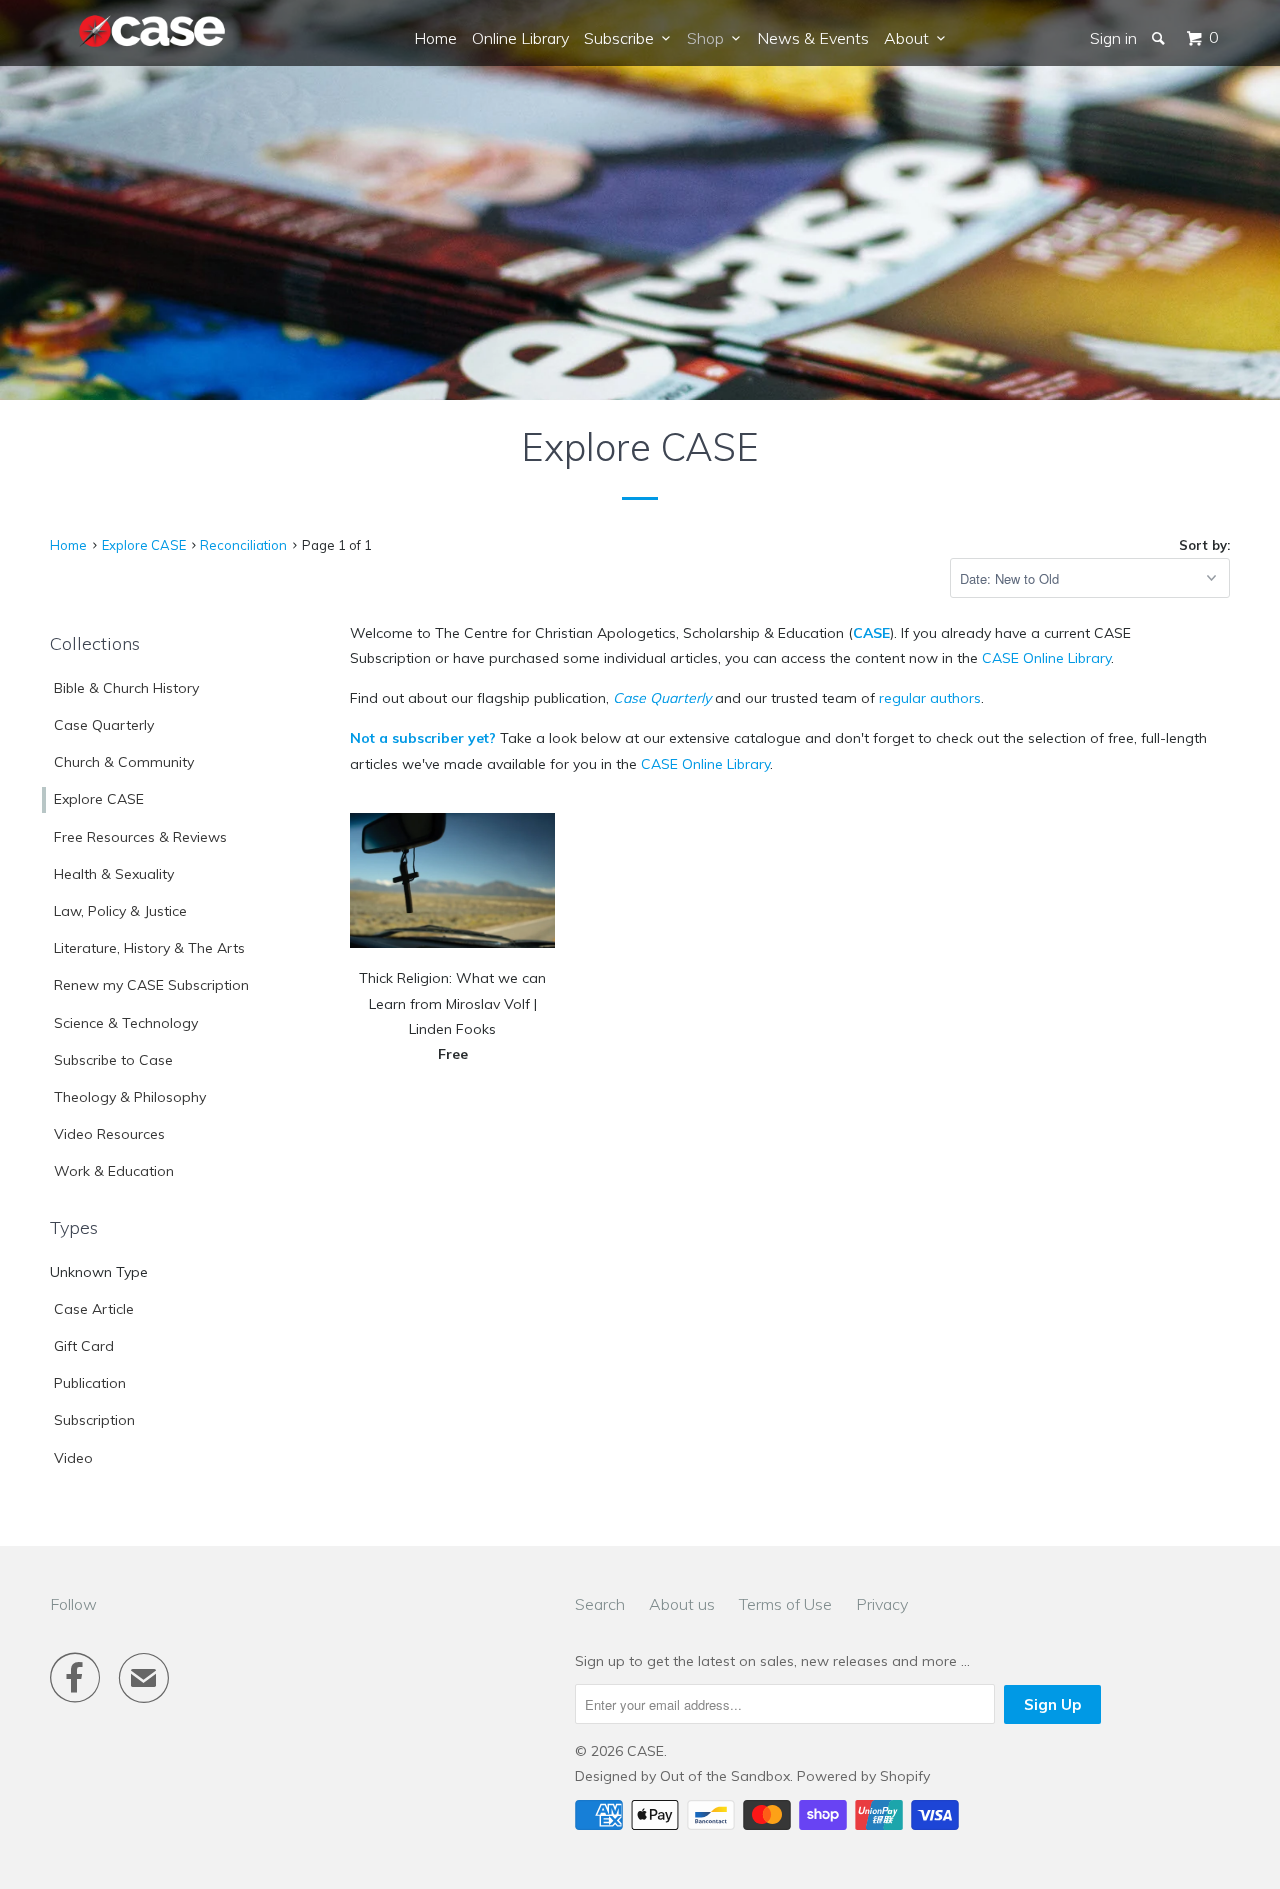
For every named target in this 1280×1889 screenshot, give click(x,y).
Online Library (520, 38)
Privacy (882, 1604)
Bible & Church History (126, 688)
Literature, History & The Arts (149, 948)
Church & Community (124, 762)
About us (682, 1604)
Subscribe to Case (113, 1060)
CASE (871, 633)
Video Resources (109, 1134)
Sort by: (1204, 545)
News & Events (813, 38)
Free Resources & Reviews (140, 837)
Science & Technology (126, 1023)
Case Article (94, 1309)
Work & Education (114, 1171)
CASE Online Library (1046, 658)
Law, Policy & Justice (120, 911)
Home (435, 38)
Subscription (94, 1420)
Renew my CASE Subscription (151, 985)
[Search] (1160, 38)
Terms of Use (785, 1604)
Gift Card (84, 1346)
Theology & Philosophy (130, 1097)
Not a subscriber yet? (423, 738)
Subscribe (623, 38)
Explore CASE (99, 799)
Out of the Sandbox (725, 1776)
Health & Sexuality (114, 874)
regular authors (930, 698)
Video (73, 1458)
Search (600, 1604)
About (910, 38)
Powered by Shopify (863, 1776)
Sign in (1113, 38)
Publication (90, 1383)
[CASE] (153, 32)
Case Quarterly (104, 725)
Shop (709, 38)
